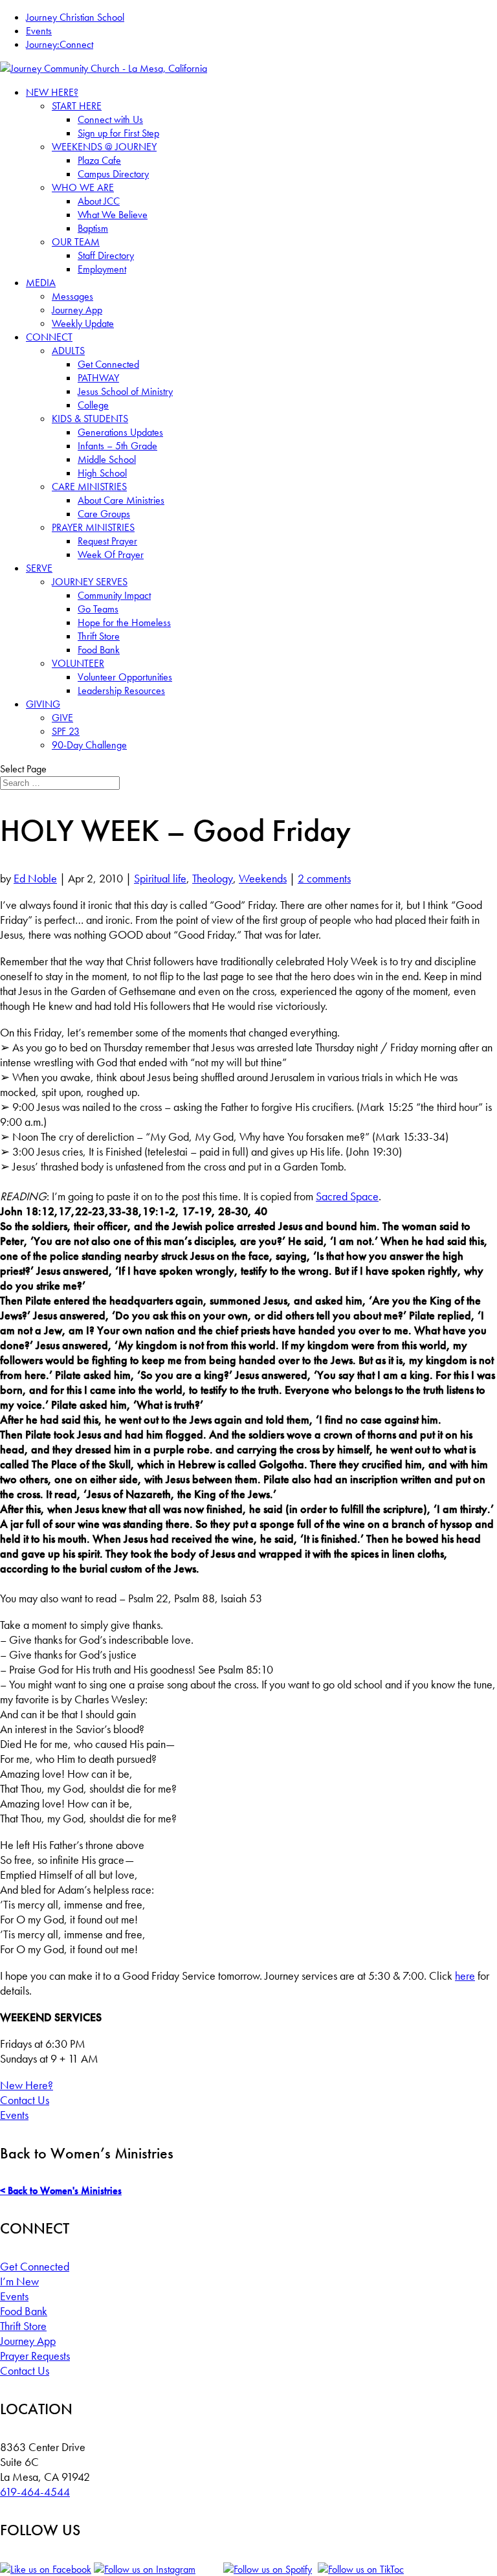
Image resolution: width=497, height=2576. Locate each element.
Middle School (107, 459)
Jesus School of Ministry (125, 391)
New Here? (27, 2085)
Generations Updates (120, 432)
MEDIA (41, 283)
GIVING (43, 704)
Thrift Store (99, 636)
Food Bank (99, 650)
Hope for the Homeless (124, 622)
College (93, 405)
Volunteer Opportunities (125, 677)
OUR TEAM (76, 242)
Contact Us (25, 2100)
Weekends (263, 878)
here (465, 1976)
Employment (102, 269)
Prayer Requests (35, 2356)
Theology (213, 878)
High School (102, 473)
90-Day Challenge (89, 745)
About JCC (99, 201)
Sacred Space (347, 1196)
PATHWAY (98, 378)
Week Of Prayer (111, 554)
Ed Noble (35, 878)
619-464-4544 (35, 2492)
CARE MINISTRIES (89, 487)
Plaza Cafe (99, 160)
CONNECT (49, 337)
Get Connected (108, 364)
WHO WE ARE (83, 187)
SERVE (39, 568)
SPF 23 (66, 731)
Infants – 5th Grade (117, 446)
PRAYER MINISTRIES (93, 527)
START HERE (77, 106)
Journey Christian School (75, 17)
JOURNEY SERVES (90, 582)
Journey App (77, 310)
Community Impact (114, 595)
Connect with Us (110, 119)
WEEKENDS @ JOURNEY (104, 147)
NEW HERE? (52, 92)
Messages (72, 296)
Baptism (93, 228)
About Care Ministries (121, 500)
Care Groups (104, 514)
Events (39, 31)
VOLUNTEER (78, 663)
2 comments (324, 878)
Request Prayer (107, 541)
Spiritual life (160, 878)
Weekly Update (83, 323)
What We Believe (113, 215)
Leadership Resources (121, 690)
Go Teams (98, 609)
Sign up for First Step (118, 133)
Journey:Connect (60, 44)
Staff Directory (106, 255)
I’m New (19, 2281)
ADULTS (68, 351)
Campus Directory (113, 174)
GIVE (62, 718)
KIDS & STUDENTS (90, 419)
